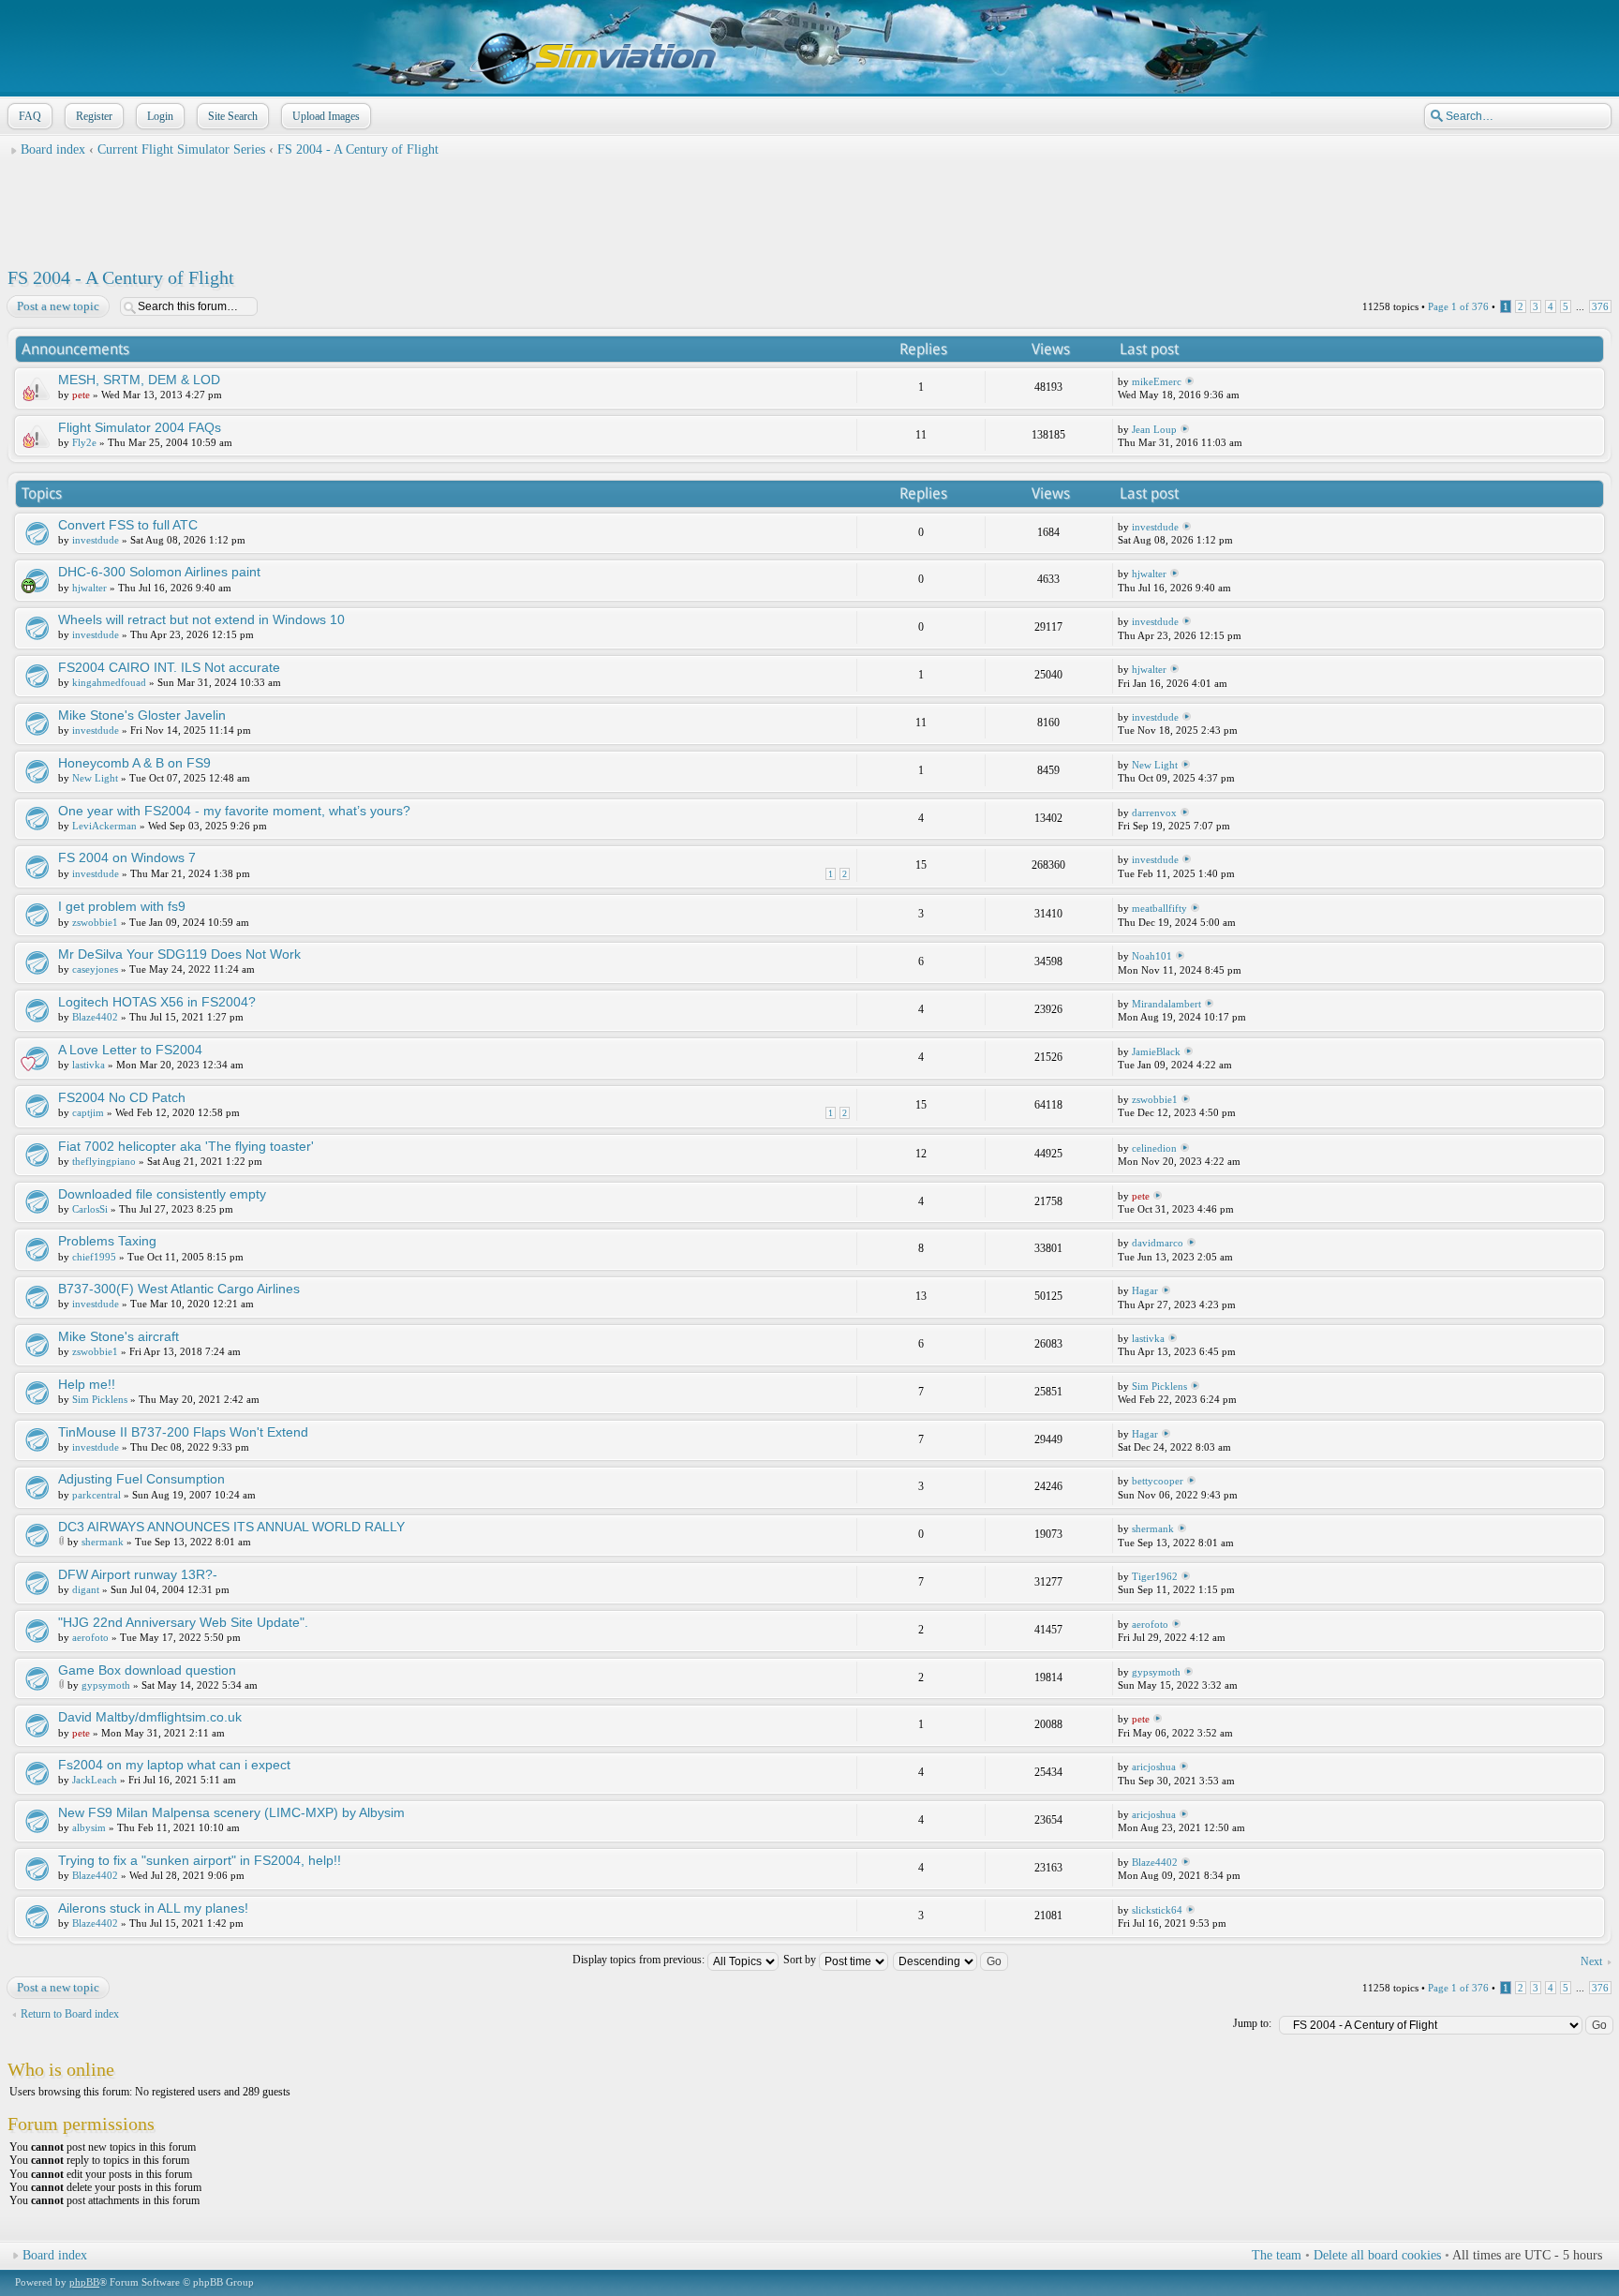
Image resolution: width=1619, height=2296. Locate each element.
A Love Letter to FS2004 (130, 1050)
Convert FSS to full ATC (128, 525)
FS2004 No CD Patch (122, 1097)
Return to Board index (70, 2014)
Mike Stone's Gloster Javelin (142, 715)
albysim (89, 1827)
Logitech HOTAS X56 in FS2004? (157, 1002)
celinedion (1154, 1148)
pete (81, 395)
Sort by (801, 1960)
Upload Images (326, 116)
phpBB (84, 2282)
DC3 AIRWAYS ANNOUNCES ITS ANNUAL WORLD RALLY (231, 1527)
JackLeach (95, 1780)
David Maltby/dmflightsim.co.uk (150, 1717)
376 (1600, 306)
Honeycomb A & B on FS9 (134, 763)
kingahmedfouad (109, 682)
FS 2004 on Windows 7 (127, 857)
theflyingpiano (104, 1161)
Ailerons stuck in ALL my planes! (153, 1908)
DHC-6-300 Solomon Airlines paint (159, 572)
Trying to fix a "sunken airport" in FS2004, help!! (200, 1860)
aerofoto (90, 1637)
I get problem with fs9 (122, 906)
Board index (53, 149)
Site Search (233, 116)
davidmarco (1158, 1243)
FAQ (30, 116)
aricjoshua (1154, 1767)
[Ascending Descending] (951, 1960)
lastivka (89, 1065)
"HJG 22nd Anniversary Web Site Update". (183, 1622)
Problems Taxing (107, 1241)
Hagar (1145, 1290)
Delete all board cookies (1377, 2255)
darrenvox (1154, 813)
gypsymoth (106, 1685)
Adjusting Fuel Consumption (141, 1479)
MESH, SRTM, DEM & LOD (139, 380)
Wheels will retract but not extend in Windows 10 (201, 619)
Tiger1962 (1155, 1576)
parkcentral (97, 1495)
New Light (95, 778)
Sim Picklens (100, 1399)
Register (94, 116)
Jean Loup (1154, 429)
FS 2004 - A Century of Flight (358, 149)
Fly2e (84, 442)
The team (1277, 2255)
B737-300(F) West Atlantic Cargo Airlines (179, 1289)
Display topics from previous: (640, 1960)
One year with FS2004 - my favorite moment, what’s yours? (234, 811)
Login (160, 116)
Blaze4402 (95, 1017)
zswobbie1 (95, 922)
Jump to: (1252, 2023)
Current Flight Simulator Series (181, 149)
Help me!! (87, 1384)
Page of (1458, 306)
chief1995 (94, 1257)
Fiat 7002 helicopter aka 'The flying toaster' (186, 1146)
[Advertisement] (809, 207)
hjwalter (89, 588)
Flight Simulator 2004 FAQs (140, 427)
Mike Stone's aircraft (119, 1336)
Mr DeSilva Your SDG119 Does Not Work (179, 954)
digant (86, 1589)
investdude (96, 540)
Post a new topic (58, 306)
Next (1591, 1961)
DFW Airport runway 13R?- (138, 1574)
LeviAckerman (104, 826)
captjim (88, 1112)
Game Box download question (147, 1670)
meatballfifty (1159, 908)
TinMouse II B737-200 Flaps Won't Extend (183, 1432)
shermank (103, 1542)
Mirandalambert (1166, 1004)
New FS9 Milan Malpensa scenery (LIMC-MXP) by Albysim (231, 1812)
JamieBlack (1156, 1051)
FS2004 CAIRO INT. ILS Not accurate (169, 667)
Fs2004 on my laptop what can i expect (174, 1765)
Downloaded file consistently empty (162, 1194)
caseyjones (95, 969)
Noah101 (1152, 956)
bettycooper (1158, 1481)
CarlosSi (90, 1209)
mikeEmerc (1157, 381)
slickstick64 (1157, 1910)
